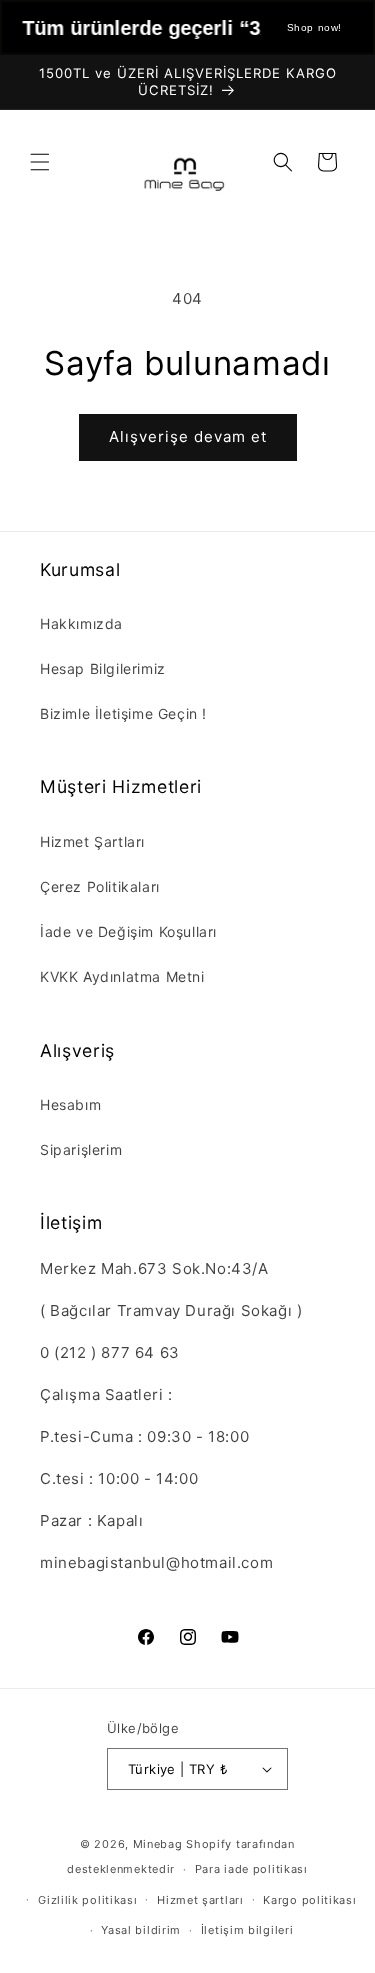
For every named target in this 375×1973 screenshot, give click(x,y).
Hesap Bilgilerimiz (103, 668)
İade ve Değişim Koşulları (128, 931)
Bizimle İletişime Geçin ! (123, 713)
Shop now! (314, 27)
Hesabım (70, 1104)
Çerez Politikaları (100, 886)
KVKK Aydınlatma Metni (122, 976)
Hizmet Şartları (92, 841)
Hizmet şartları (200, 1900)
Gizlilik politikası (87, 1900)
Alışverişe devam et (188, 436)
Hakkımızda (81, 623)
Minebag (158, 1844)
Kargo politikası (309, 1900)
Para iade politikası (251, 1869)
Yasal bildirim (141, 1930)
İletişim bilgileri (247, 1930)
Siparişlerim (81, 1149)
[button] (40, 162)
